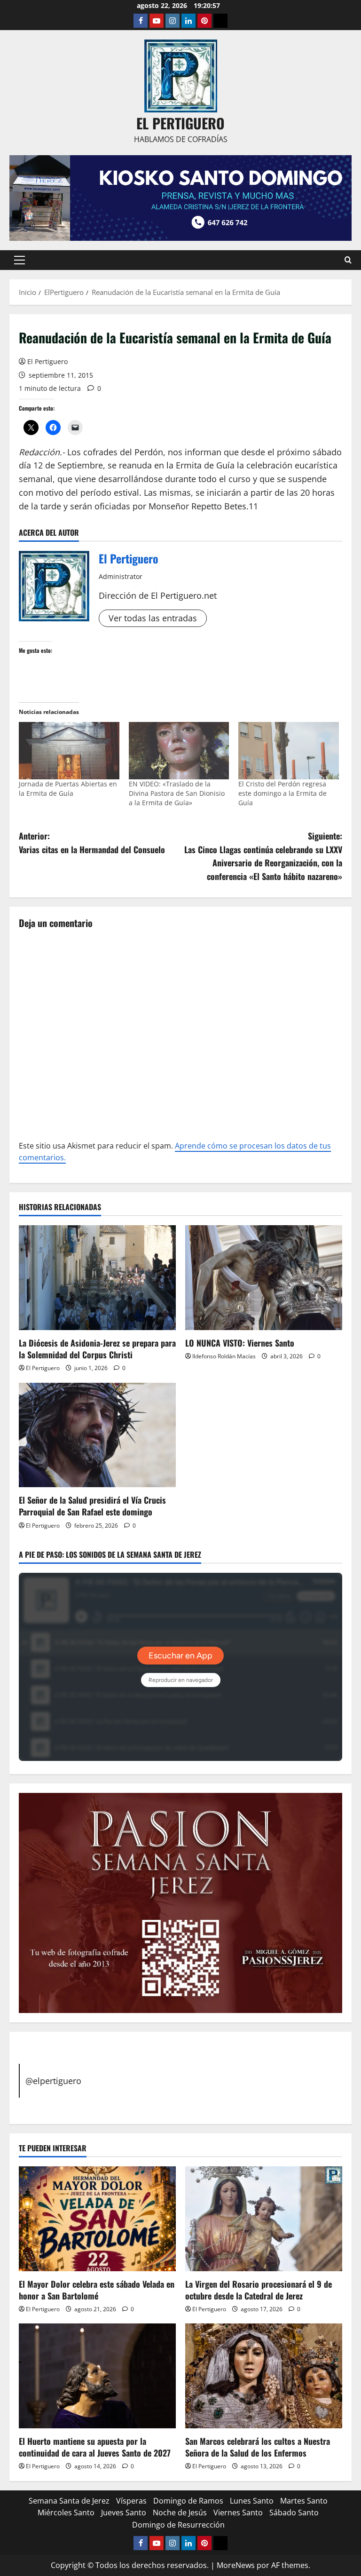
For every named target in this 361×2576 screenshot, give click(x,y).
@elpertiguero (53, 2081)
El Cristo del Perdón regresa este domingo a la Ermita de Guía (283, 793)
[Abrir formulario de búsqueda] (348, 260)
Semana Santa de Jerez (69, 2501)
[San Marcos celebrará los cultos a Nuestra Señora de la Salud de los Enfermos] (264, 2376)
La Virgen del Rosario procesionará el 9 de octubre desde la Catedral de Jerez (259, 2290)
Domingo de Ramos (188, 2501)
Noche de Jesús (180, 2513)
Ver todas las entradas (153, 618)
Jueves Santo (124, 2513)
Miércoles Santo (66, 2513)
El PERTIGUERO (180, 123)
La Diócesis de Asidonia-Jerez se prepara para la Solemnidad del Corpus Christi (97, 1349)
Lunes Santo (252, 2501)
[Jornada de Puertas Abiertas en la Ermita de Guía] (69, 751)
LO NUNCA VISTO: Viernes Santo (240, 1343)
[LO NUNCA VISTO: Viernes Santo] (264, 1278)
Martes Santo (304, 2501)
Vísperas (131, 2501)
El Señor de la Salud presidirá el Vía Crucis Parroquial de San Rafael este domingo (92, 1506)
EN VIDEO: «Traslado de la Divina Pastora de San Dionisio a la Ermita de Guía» (177, 793)
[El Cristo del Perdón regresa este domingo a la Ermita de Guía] (289, 751)
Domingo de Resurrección (178, 2525)
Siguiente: (263, 856)
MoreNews (236, 2565)
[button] (20, 260)
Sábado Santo (294, 2513)
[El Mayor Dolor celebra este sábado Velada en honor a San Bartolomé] (97, 2219)
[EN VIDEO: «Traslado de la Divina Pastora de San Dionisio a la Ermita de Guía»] (179, 751)
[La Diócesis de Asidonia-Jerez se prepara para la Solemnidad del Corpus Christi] (97, 1278)
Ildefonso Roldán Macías (224, 1356)
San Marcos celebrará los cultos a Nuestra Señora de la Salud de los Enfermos (258, 2447)
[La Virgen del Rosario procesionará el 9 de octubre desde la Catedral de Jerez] (264, 2219)
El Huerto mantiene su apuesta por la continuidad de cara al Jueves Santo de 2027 (95, 2447)
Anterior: (92, 843)
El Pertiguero (47, 361)
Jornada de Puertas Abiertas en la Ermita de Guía (68, 789)
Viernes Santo (238, 2513)
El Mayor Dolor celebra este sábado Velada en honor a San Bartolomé (97, 2290)
